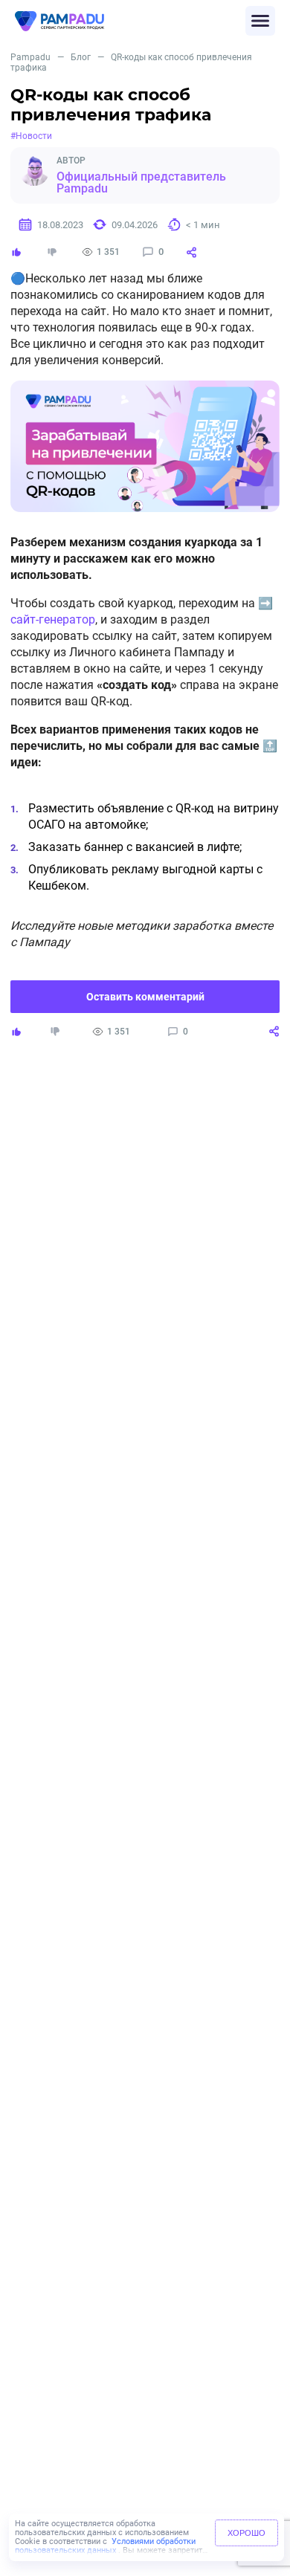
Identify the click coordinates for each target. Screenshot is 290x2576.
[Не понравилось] (52, 252)
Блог (81, 57)
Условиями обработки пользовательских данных (105, 2546)
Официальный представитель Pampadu (141, 183)
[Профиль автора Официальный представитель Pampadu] (34, 171)
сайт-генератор (53, 619)
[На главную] (130, 21)
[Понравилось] (16, 252)
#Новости (31, 136)
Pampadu (30, 57)
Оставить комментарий (145, 997)
